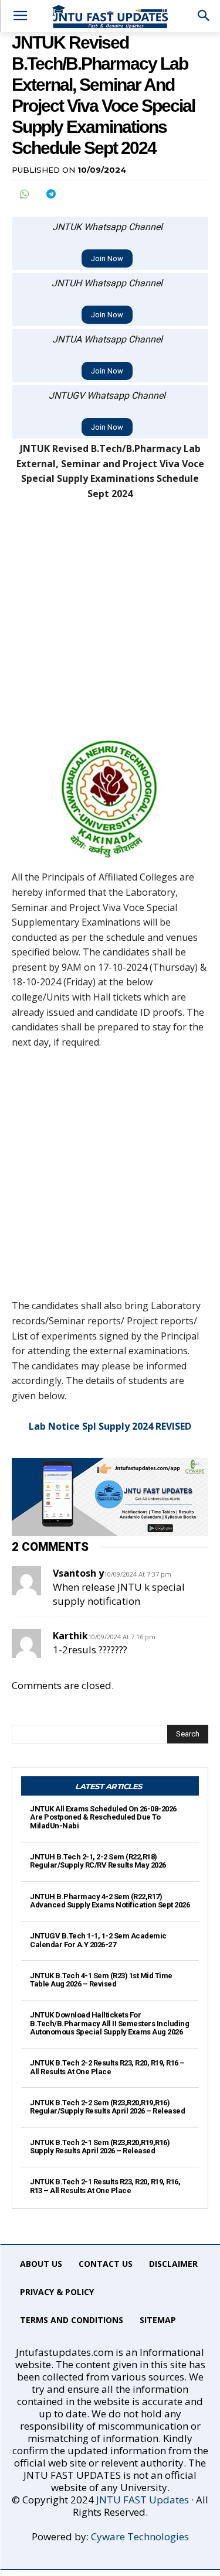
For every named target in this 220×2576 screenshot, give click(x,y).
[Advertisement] (110, 626)
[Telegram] (50, 194)
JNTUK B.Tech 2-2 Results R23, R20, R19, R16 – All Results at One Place (107, 2067)
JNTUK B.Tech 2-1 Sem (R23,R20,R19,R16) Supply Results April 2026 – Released (100, 2147)
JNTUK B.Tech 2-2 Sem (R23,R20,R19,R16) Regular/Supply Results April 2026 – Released (107, 2107)
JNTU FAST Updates (143, 2500)
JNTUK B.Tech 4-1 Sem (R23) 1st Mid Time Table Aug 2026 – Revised (101, 1980)
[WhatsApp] (23, 194)
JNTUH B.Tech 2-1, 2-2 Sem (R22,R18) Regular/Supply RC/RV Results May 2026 (98, 1861)
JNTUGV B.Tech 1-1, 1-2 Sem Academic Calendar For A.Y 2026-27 (98, 1940)
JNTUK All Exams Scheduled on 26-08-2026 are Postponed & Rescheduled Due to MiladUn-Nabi (103, 1817)
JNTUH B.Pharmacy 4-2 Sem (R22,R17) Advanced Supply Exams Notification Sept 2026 (110, 1901)
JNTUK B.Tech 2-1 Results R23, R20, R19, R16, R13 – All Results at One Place (105, 2186)
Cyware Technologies (140, 2536)
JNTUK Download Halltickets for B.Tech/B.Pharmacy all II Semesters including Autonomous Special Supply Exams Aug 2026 (109, 2023)
